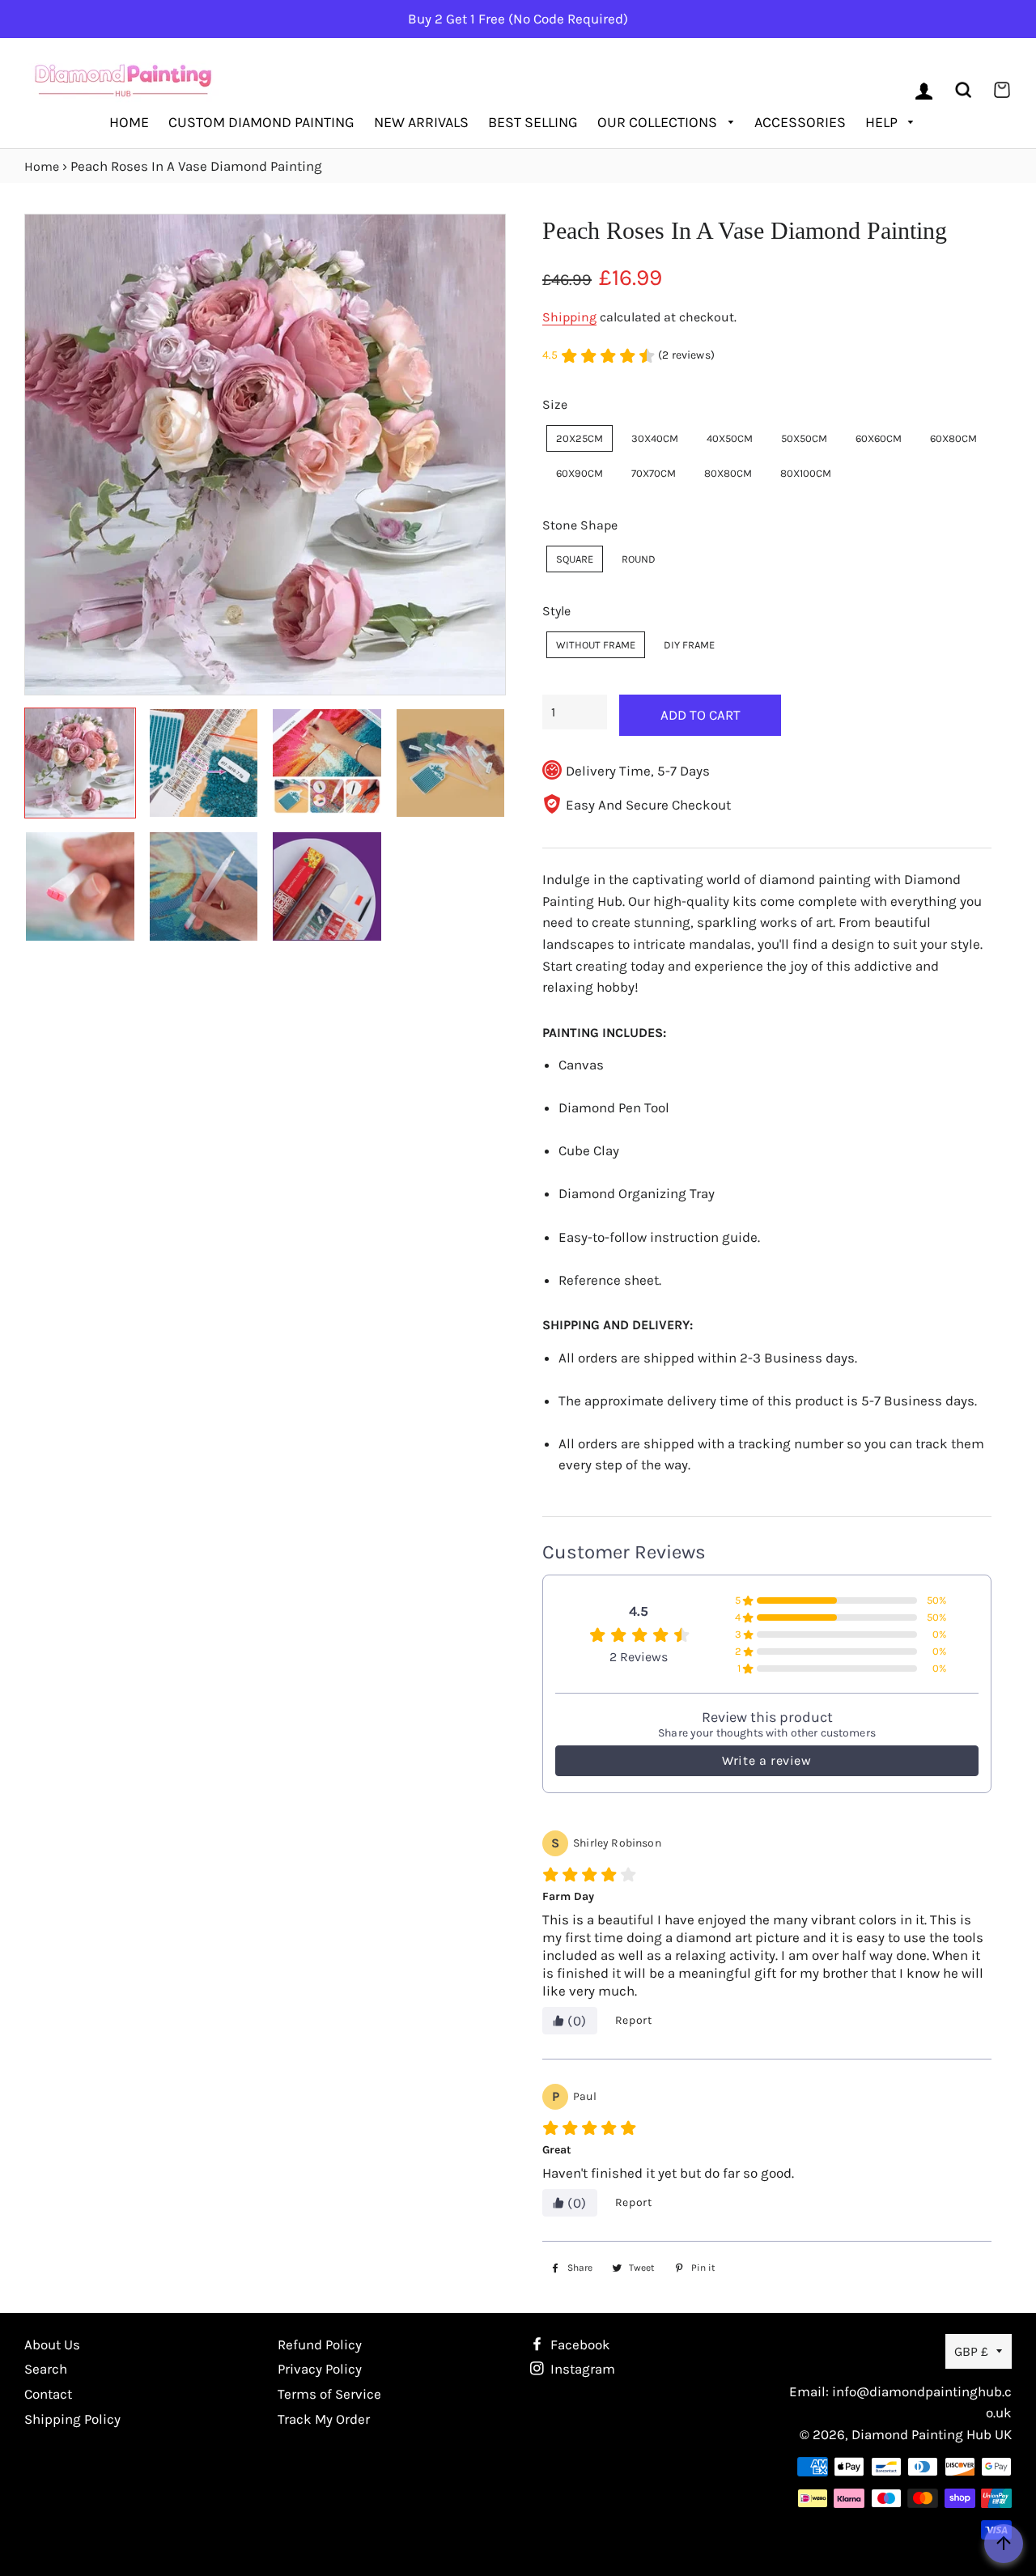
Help (883, 122)
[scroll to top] (1004, 2544)
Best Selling (533, 122)
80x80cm (728, 473)
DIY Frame (689, 645)
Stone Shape (580, 525)
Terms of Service (329, 2394)
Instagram (581, 2369)
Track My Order (324, 2419)
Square (575, 559)
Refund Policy (320, 2344)
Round (639, 559)
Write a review (766, 1760)
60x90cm (580, 473)
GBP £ (971, 2351)
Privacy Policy (320, 2369)
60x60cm (879, 438)
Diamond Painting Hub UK (932, 2434)
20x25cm (580, 438)
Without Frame (596, 645)
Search (46, 2369)
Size (555, 404)
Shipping (569, 317)
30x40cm (655, 438)
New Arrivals (421, 122)
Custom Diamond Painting (261, 122)
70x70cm (654, 473)
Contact (48, 2394)
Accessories (800, 122)
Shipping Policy (72, 2419)
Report (634, 2020)
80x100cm (806, 473)
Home (129, 122)
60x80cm (953, 438)
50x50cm (804, 438)
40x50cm (730, 438)
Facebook (579, 2344)
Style (556, 611)
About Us (52, 2344)
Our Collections (659, 122)
